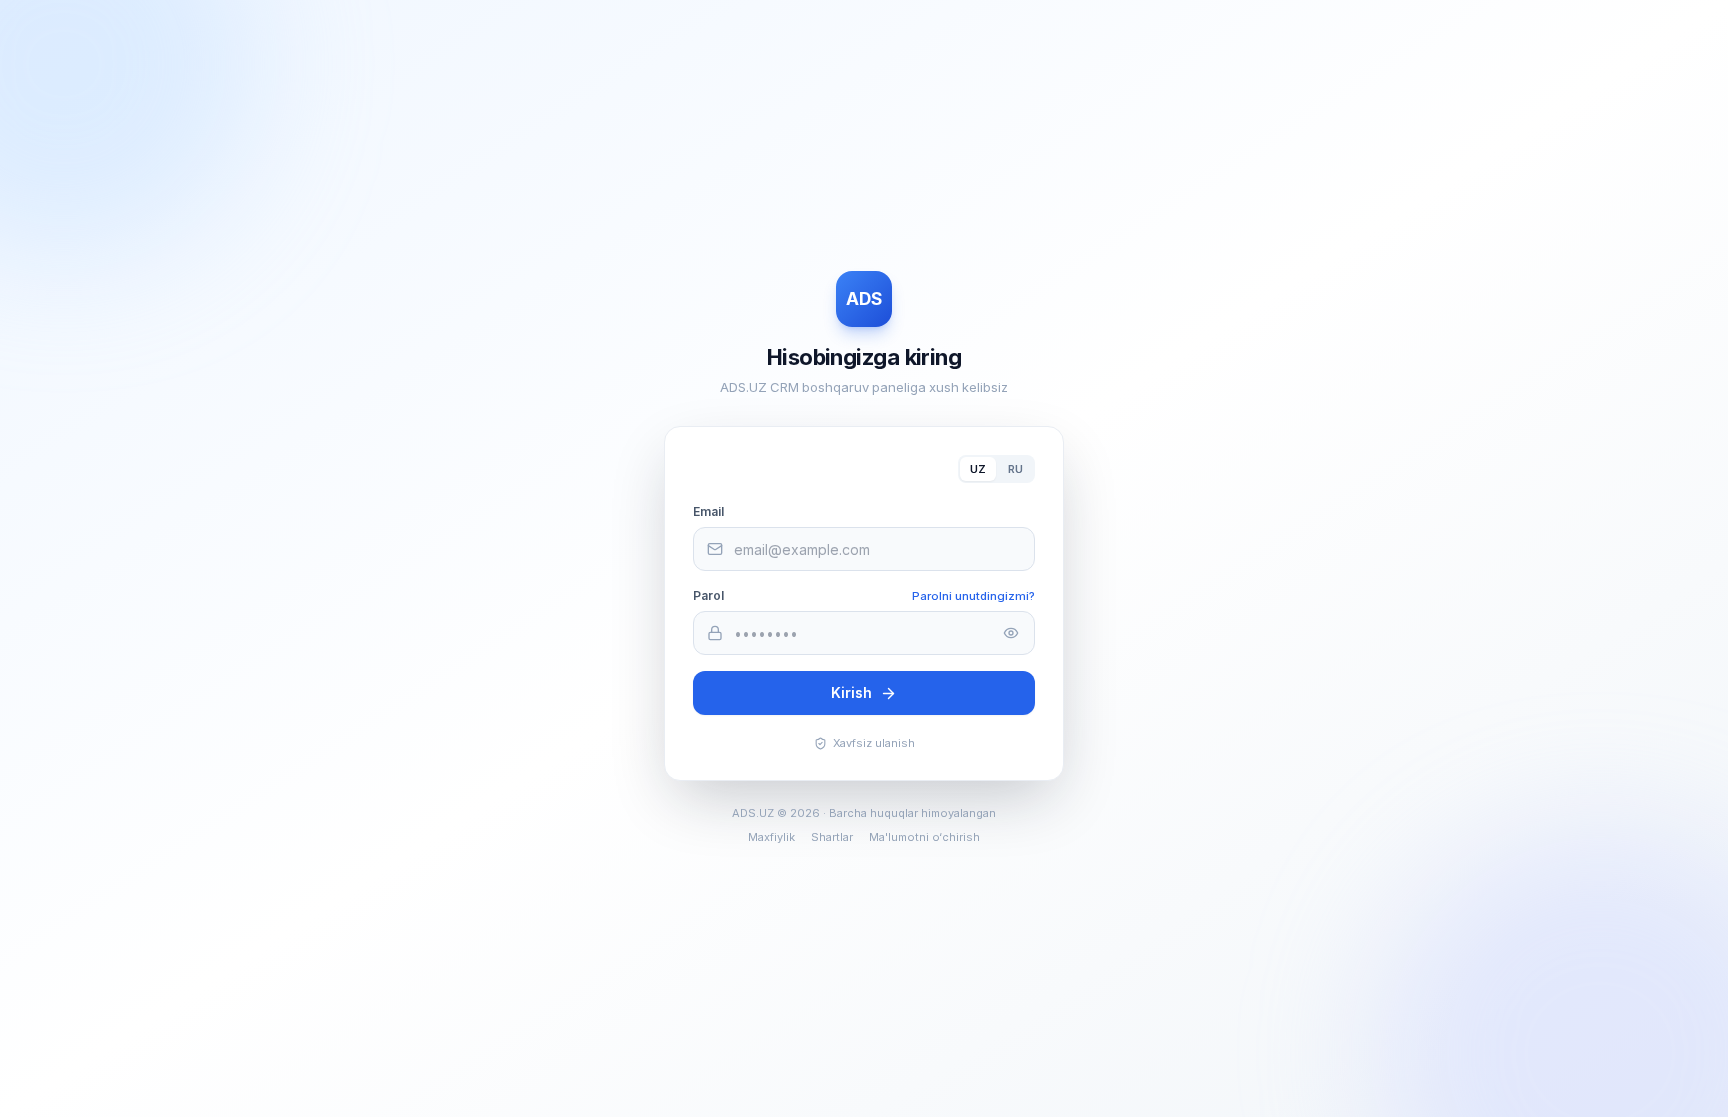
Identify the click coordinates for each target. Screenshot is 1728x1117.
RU (1015, 469)
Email (708, 511)
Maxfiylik (771, 837)
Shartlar (832, 837)
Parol (708, 595)
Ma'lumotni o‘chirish (924, 837)
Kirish (851, 692)
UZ (978, 469)
